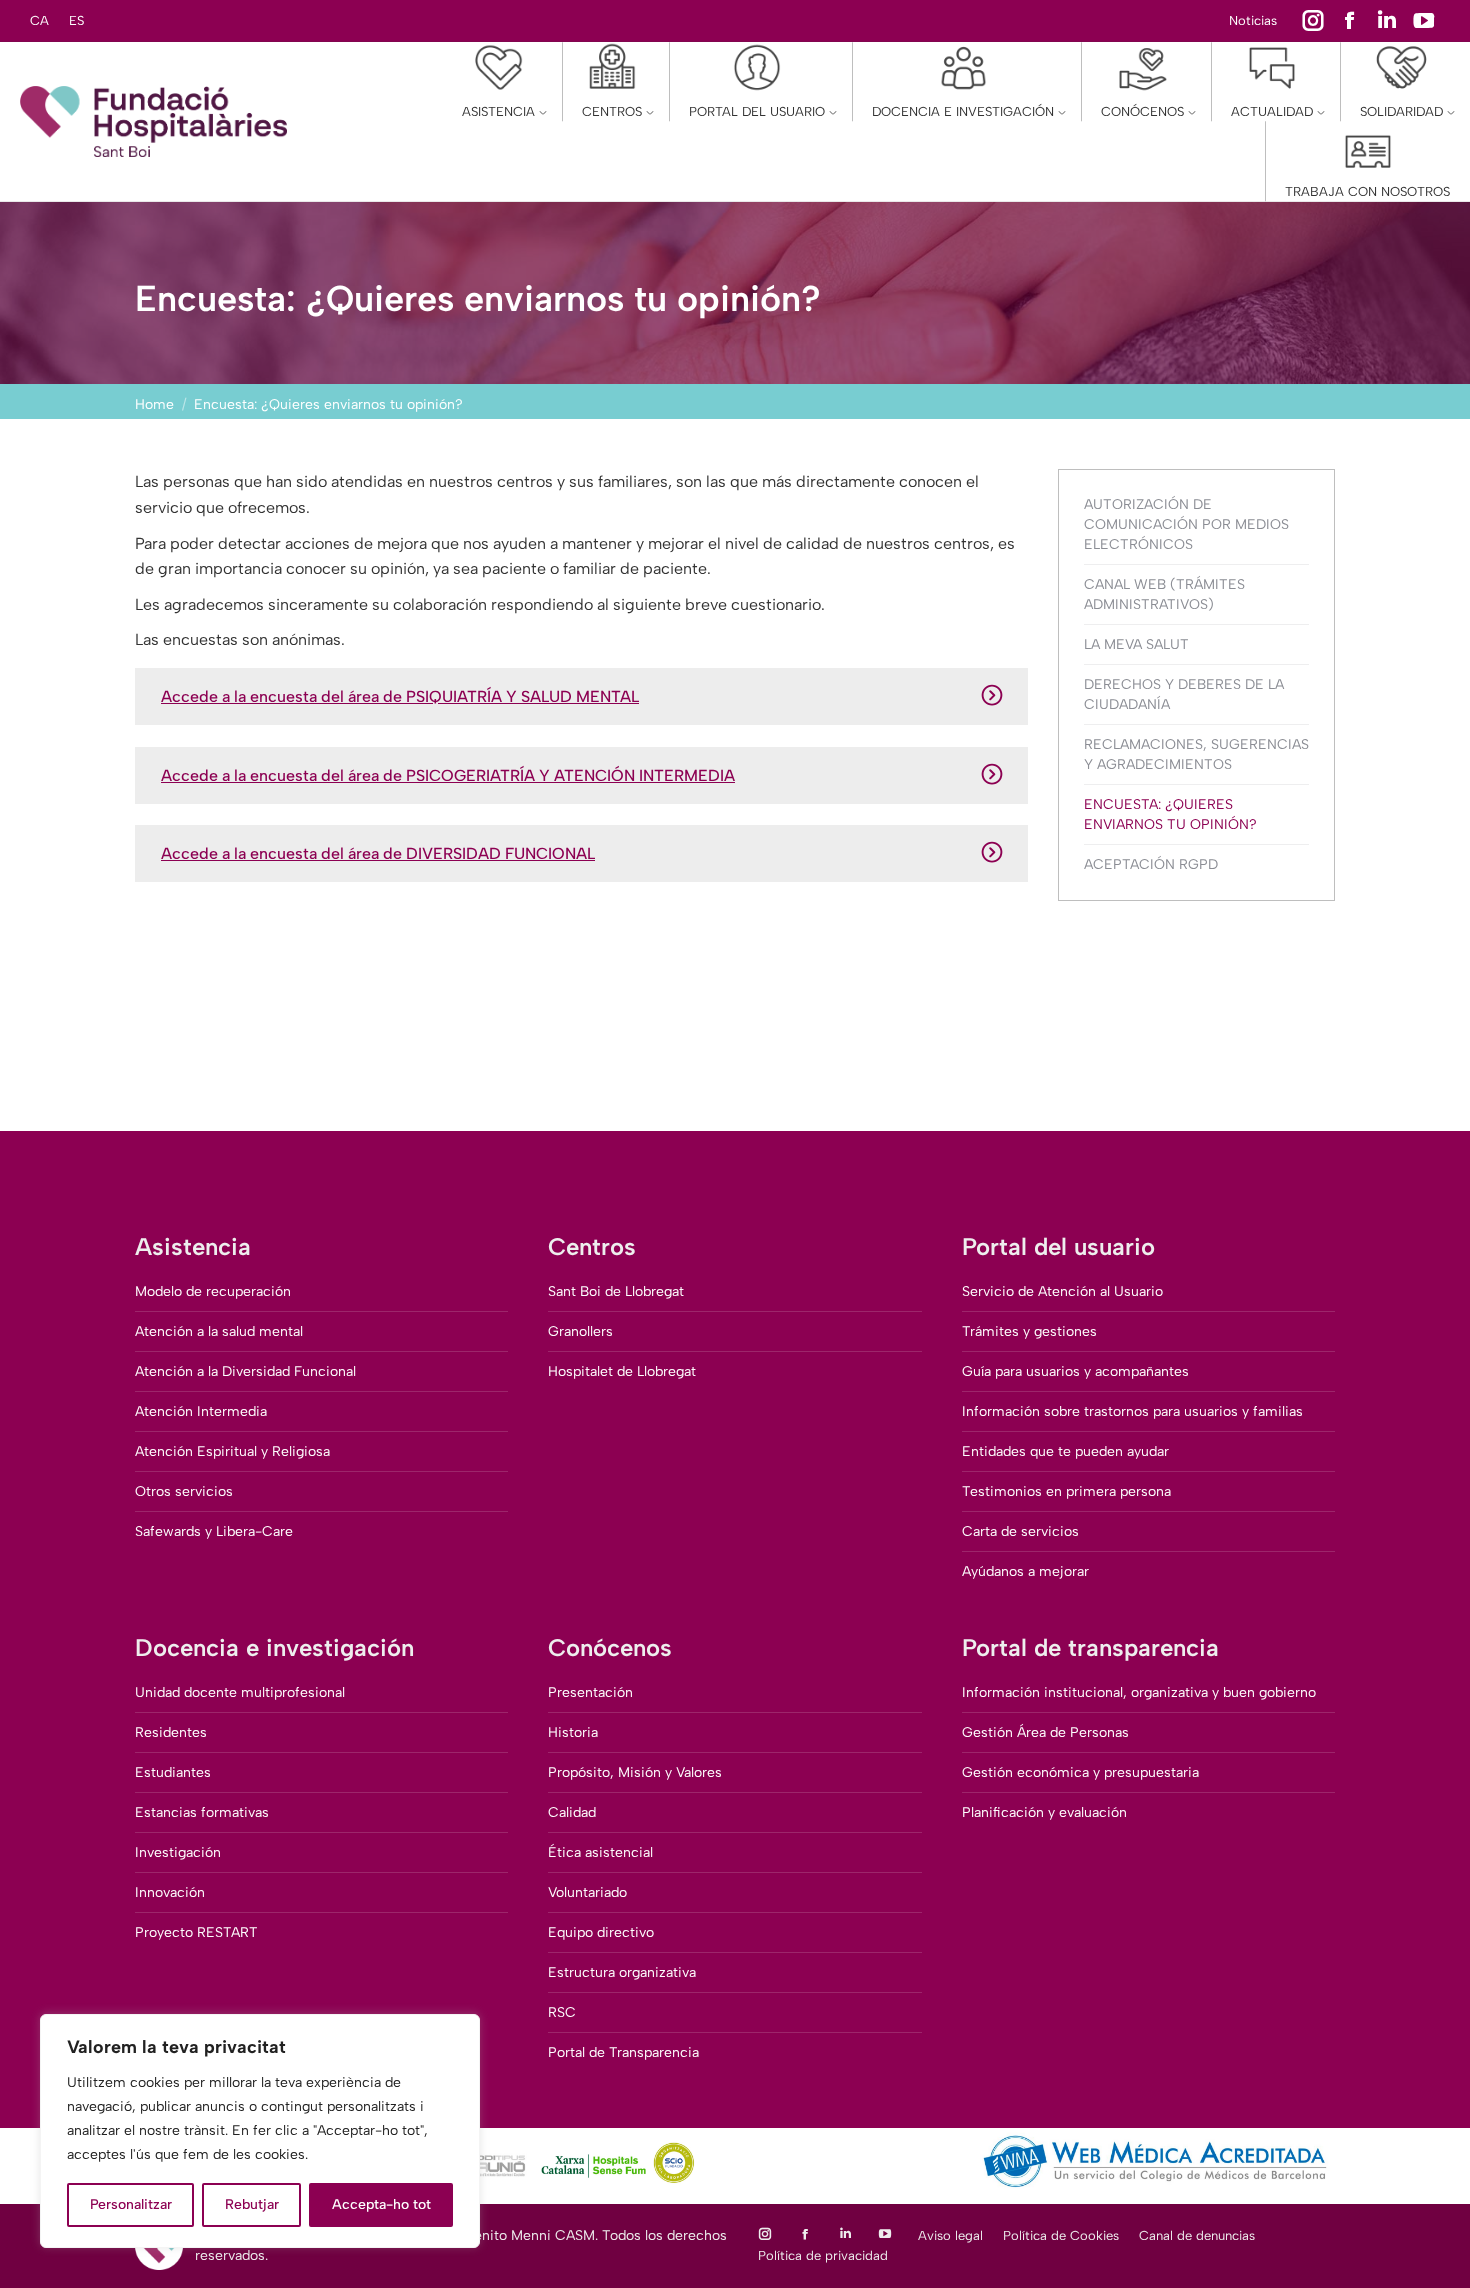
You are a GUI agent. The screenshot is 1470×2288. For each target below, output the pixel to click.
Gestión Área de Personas (1045, 1732)
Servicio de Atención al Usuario (1062, 1291)
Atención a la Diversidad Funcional (245, 1371)
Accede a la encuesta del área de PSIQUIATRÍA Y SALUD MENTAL (400, 696)
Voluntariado (587, 1892)
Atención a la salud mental (219, 1331)
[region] (260, 2131)
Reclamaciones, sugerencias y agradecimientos (1196, 754)
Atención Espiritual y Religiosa (232, 1451)
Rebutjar (252, 2204)
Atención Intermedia (201, 1411)
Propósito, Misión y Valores (635, 1772)
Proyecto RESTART (196, 1932)
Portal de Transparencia (623, 2052)
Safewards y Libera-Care (214, 1531)
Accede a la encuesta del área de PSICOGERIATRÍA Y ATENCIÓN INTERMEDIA (448, 775)
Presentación (590, 1692)
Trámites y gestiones (1029, 1331)
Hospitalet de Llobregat (622, 1371)
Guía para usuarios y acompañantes (1075, 1371)
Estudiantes (173, 1772)
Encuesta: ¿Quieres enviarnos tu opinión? (1170, 814)
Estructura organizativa (622, 1972)
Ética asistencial (600, 1852)
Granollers (580, 1331)
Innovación (170, 1892)
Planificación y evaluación (1044, 1812)
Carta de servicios (1020, 1531)
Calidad (572, 1812)
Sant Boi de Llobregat (616, 1291)
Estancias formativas (202, 1812)
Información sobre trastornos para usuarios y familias (1132, 1411)
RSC (562, 2012)
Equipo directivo (601, 1932)
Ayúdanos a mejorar (1025, 1571)
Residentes (171, 1732)
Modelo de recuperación (213, 1291)
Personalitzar (131, 2204)
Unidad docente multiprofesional (240, 1692)
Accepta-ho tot (381, 2204)
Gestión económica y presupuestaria (1080, 1772)
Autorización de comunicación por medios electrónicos (1186, 524)
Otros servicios (184, 1491)
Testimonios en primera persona (1066, 1491)
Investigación (178, 1852)
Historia (573, 1732)
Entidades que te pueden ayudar (1065, 1451)
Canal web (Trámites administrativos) (1164, 594)
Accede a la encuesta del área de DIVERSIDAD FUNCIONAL (378, 853)
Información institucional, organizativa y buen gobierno (1139, 1692)
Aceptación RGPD (1151, 864)
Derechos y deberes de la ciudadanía (1184, 694)
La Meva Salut (1136, 644)
